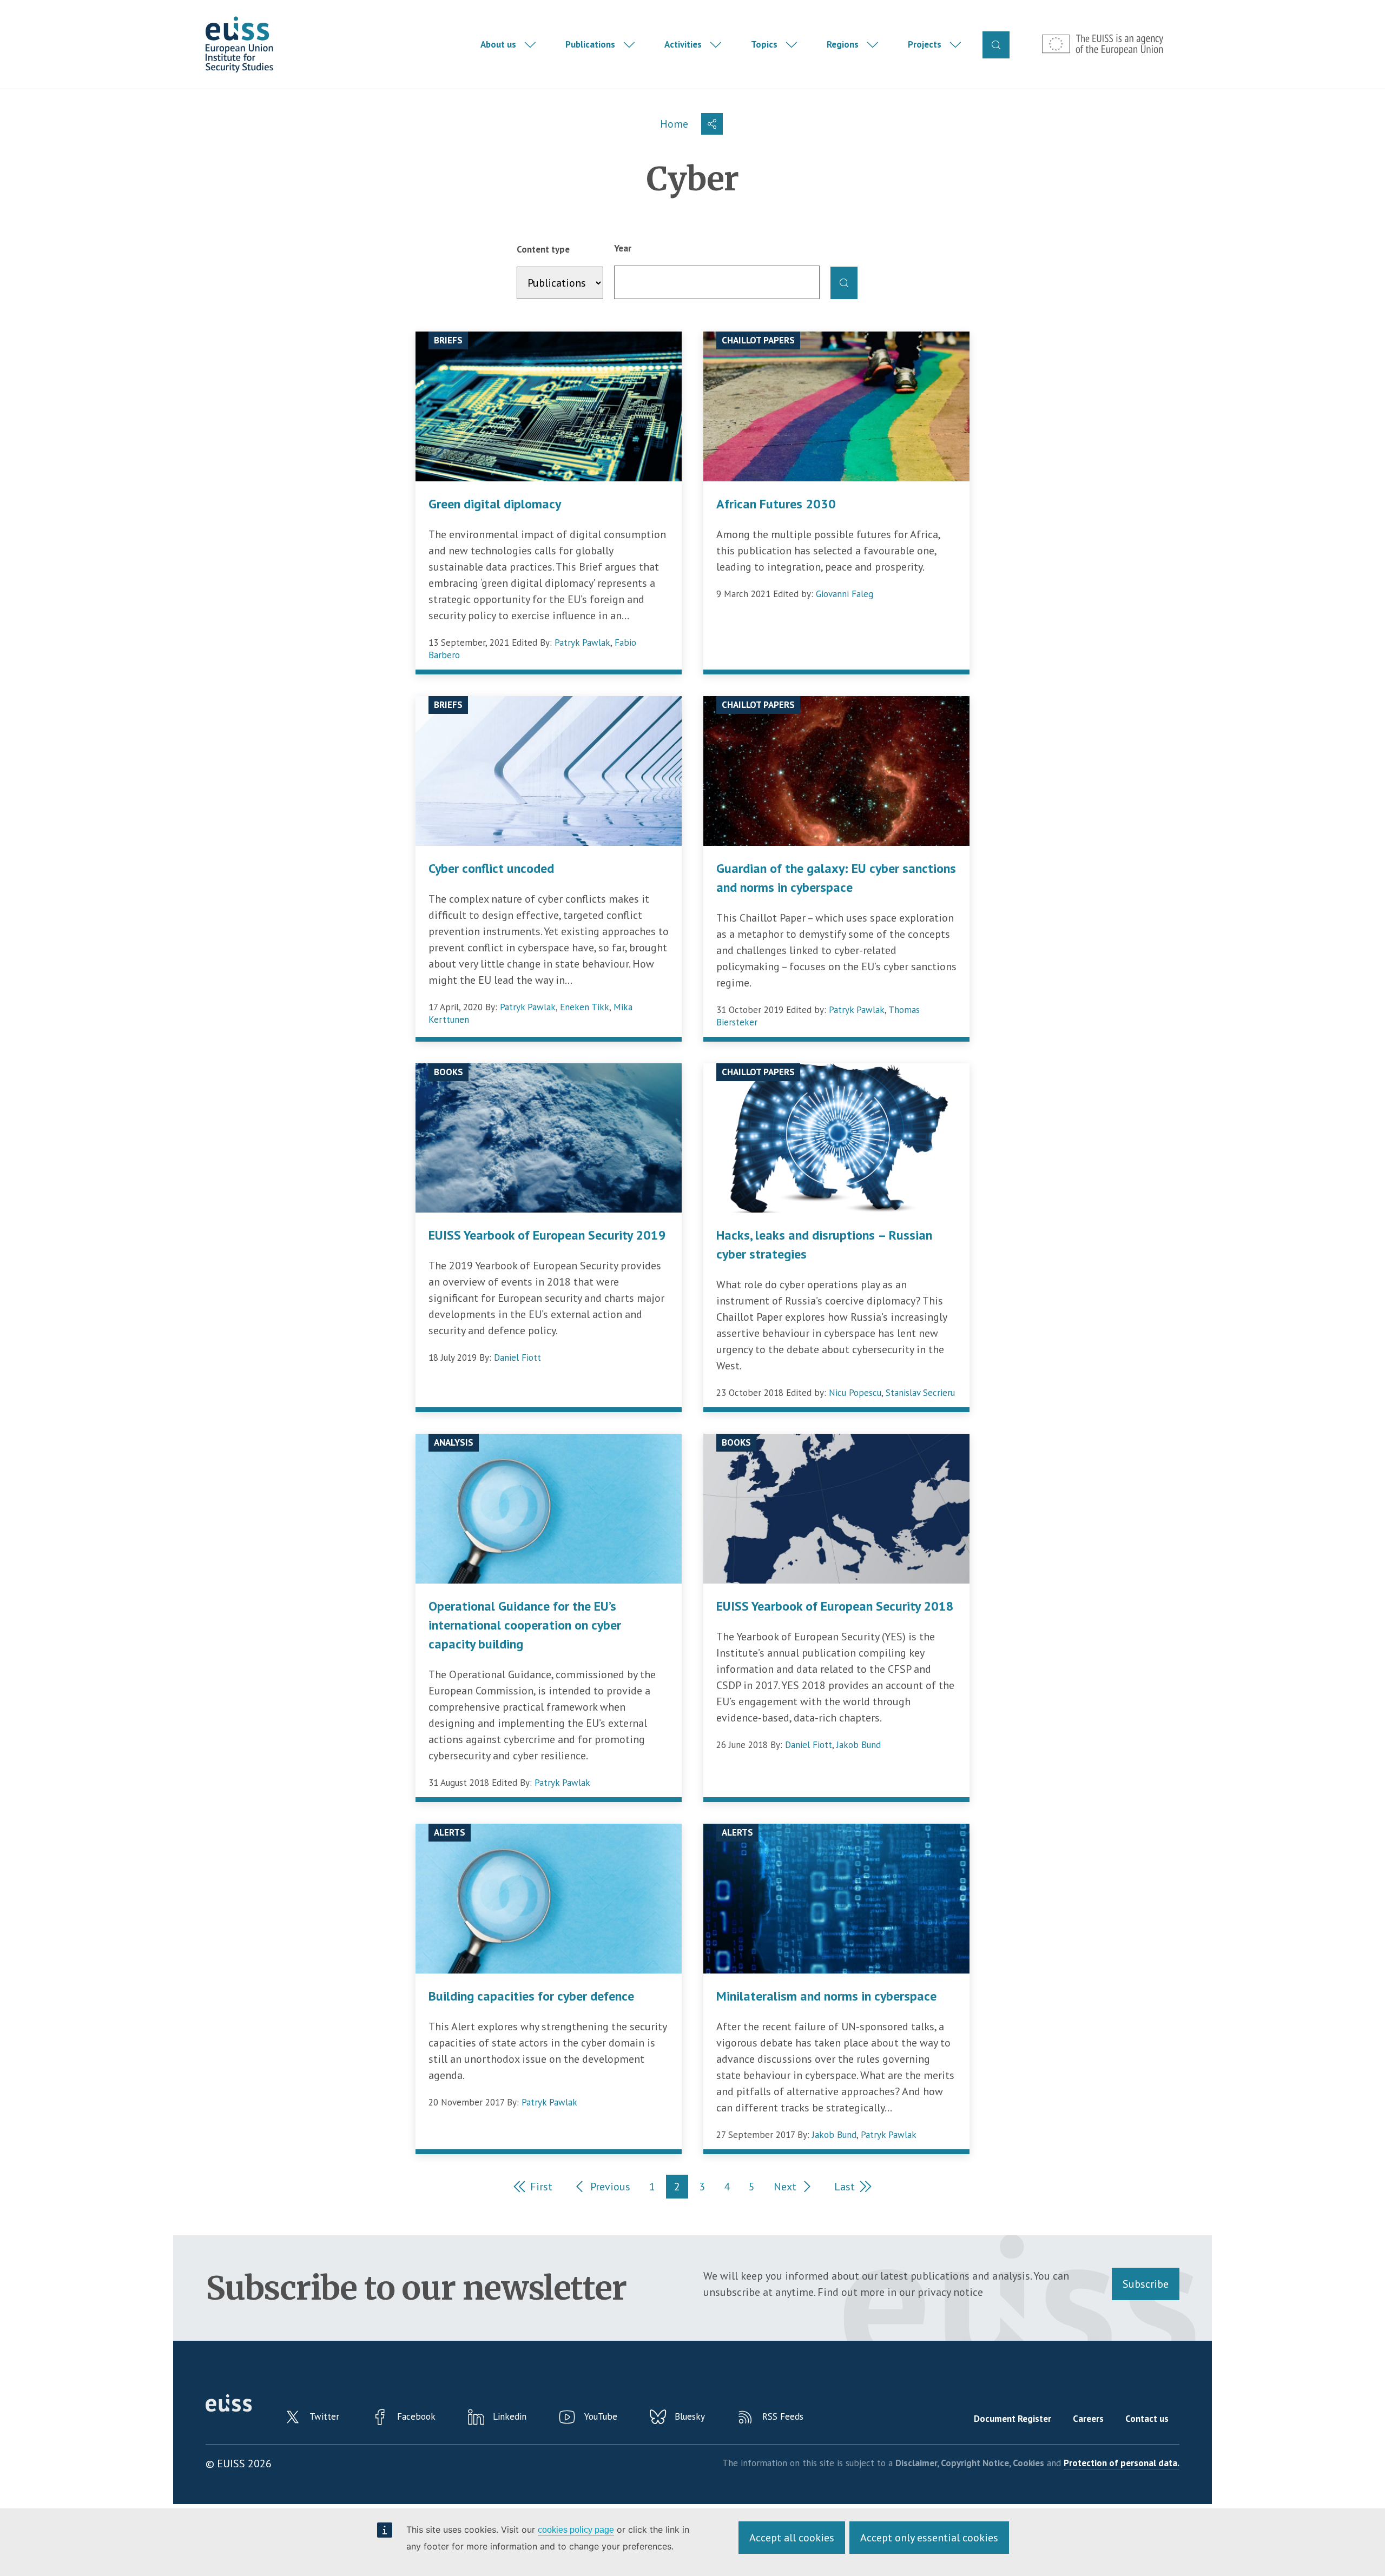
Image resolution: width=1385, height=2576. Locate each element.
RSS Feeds (783, 2416)
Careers (1088, 2419)
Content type (543, 249)
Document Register (1013, 2419)
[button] (712, 124)
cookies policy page (576, 2530)
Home (674, 124)
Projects (925, 44)
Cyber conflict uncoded (491, 868)
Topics (764, 44)
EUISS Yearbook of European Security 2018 (835, 1606)
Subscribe (1146, 2284)
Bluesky (690, 2416)
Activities (683, 44)
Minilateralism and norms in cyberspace (826, 1996)
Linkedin (510, 2416)
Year (623, 248)
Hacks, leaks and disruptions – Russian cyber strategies (824, 1244)
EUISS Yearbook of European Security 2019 (547, 1235)
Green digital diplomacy (495, 504)
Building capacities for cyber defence (531, 1996)
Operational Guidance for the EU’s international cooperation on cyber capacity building (525, 1625)
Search (996, 45)
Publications (590, 44)
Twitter (324, 2416)
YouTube (601, 2416)
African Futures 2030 (776, 504)
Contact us (1147, 2419)
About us (498, 44)
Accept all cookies (792, 2538)
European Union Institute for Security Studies (239, 45)
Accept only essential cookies (929, 2538)
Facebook (416, 2416)
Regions (843, 44)
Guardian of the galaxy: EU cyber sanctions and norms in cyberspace (836, 878)
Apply (844, 283)
